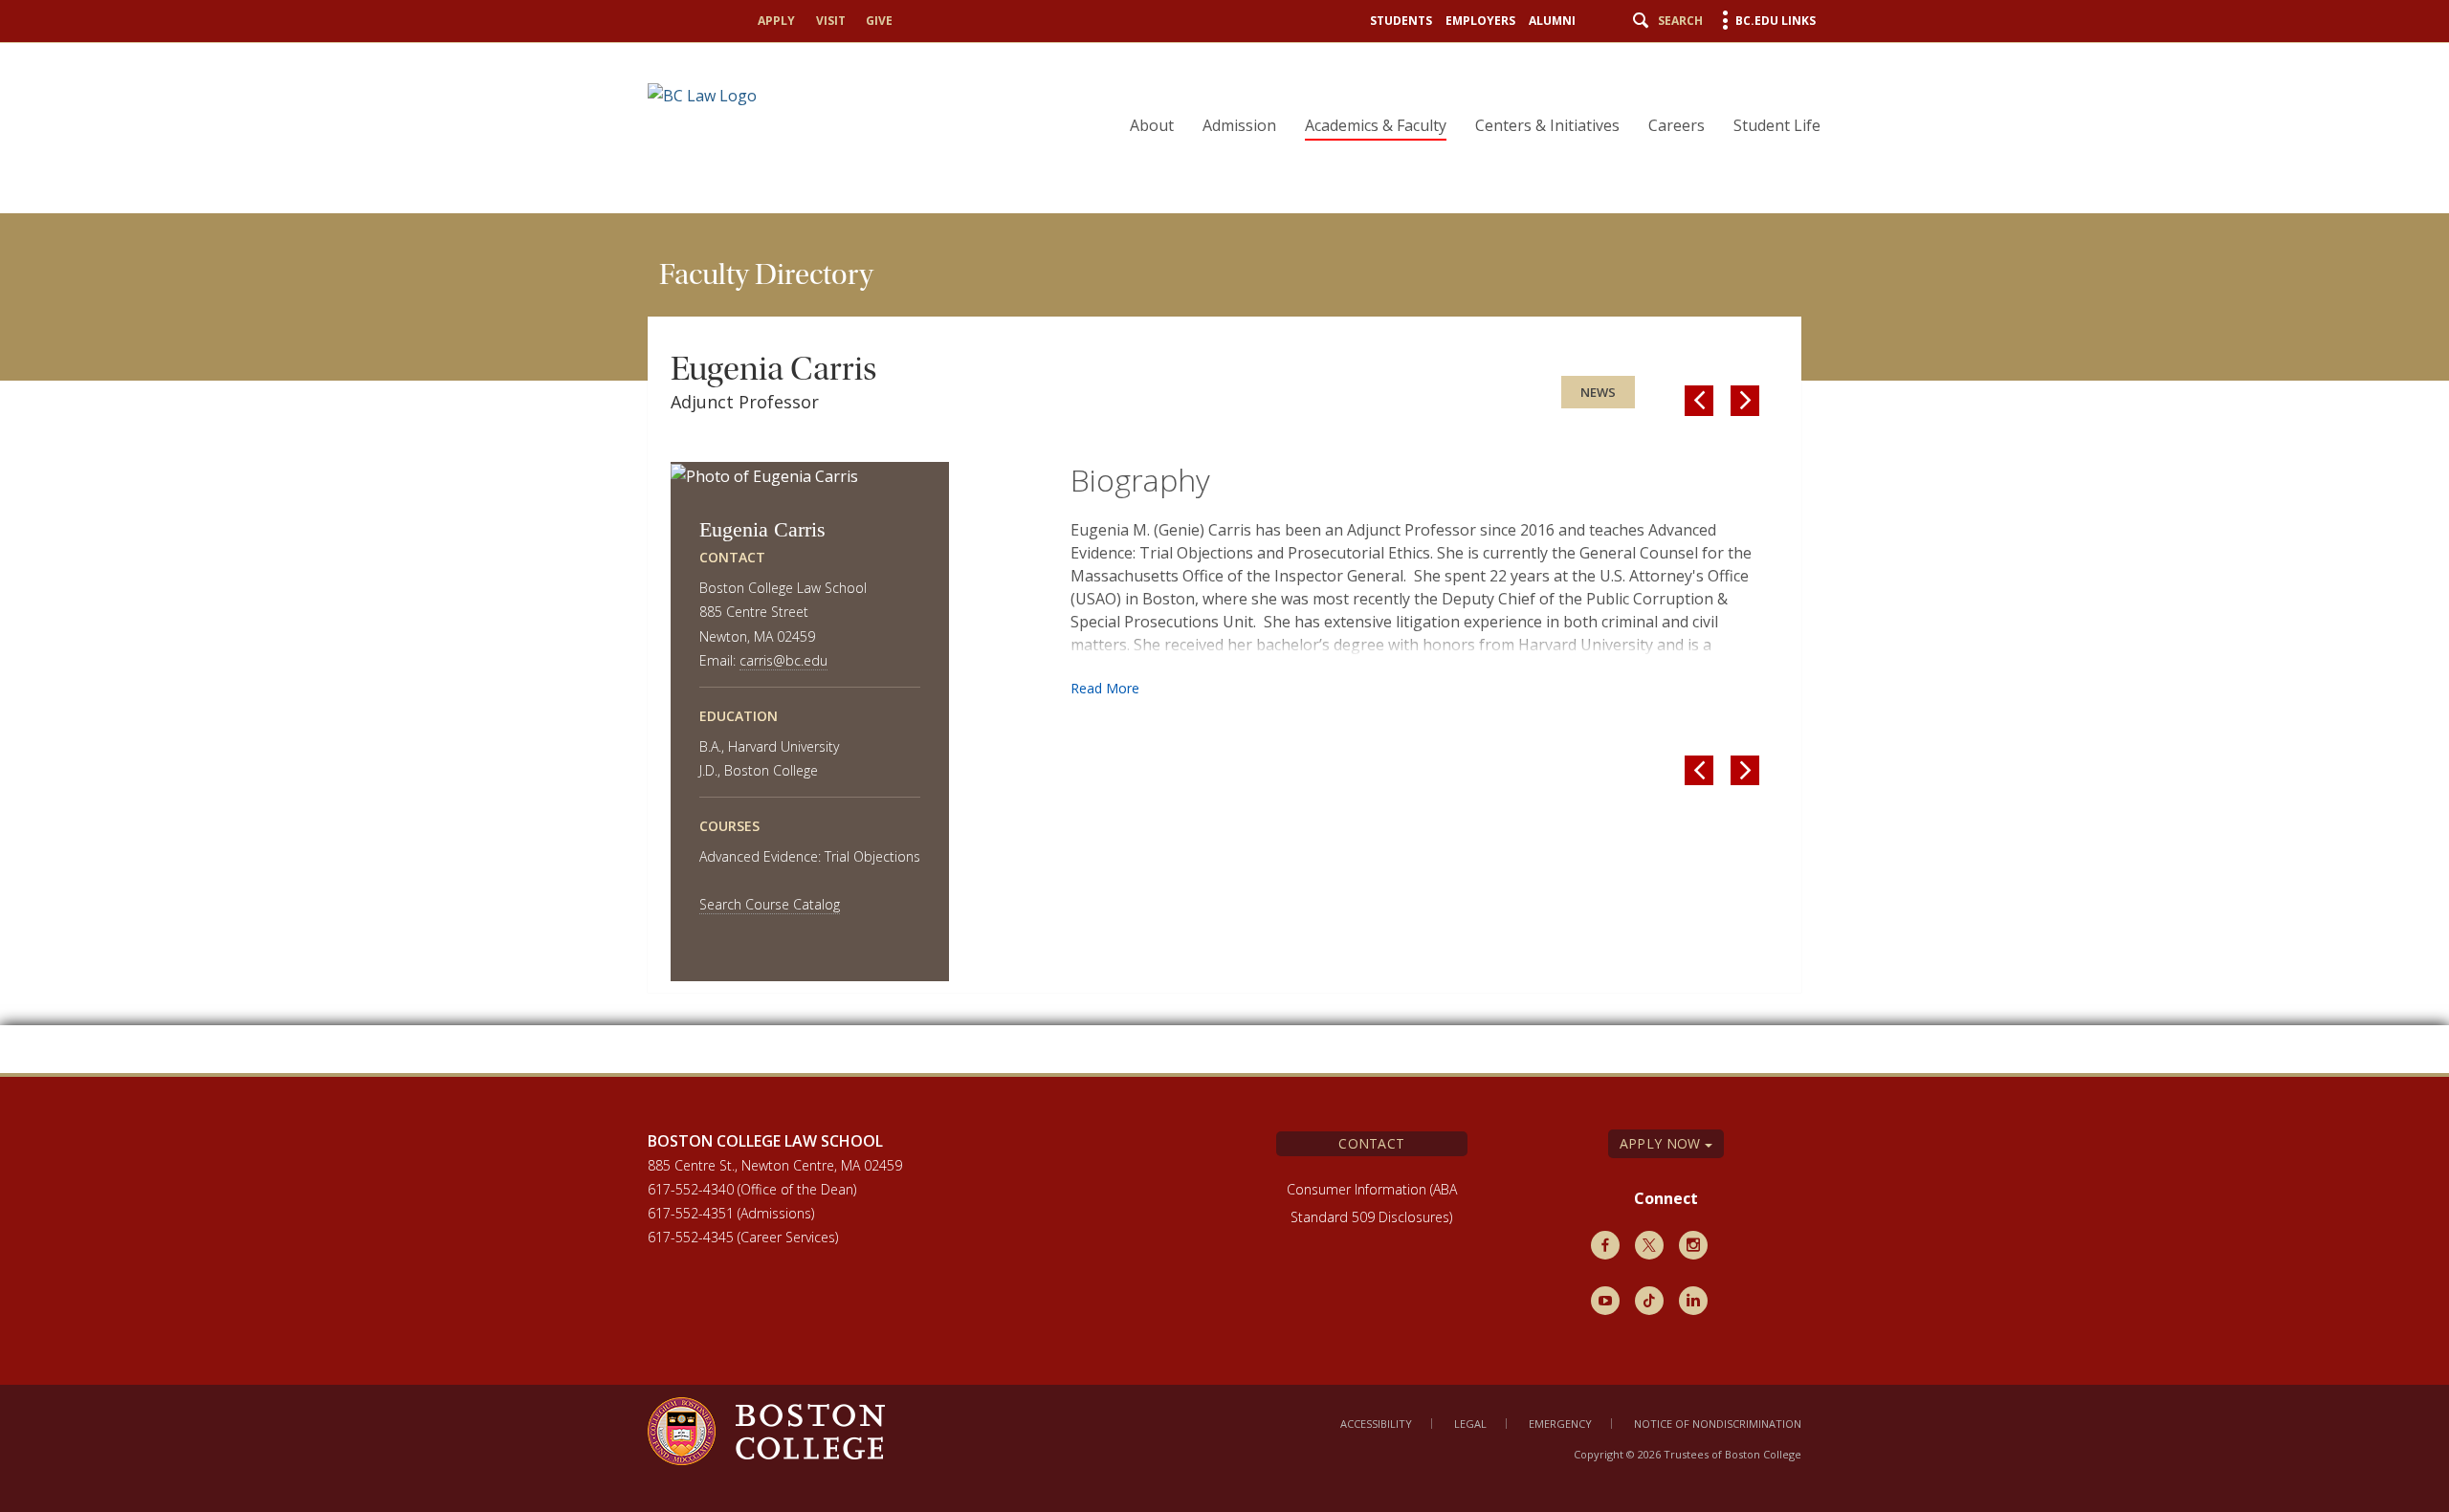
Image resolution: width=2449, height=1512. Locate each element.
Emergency (1560, 1424)
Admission (1239, 125)
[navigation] (1463, 92)
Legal (1470, 1424)
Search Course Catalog (770, 904)
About (1152, 125)
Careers (1677, 125)
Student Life (1777, 125)
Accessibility (1376, 1424)
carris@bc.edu (783, 660)
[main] (1224, 643)
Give (879, 21)
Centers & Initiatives (1547, 125)
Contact (1371, 1143)
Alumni (1552, 21)
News (1598, 392)
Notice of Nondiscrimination (1718, 1424)
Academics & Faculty (1376, 125)
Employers (1480, 21)
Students (1401, 21)
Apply (776, 21)
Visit (831, 21)
